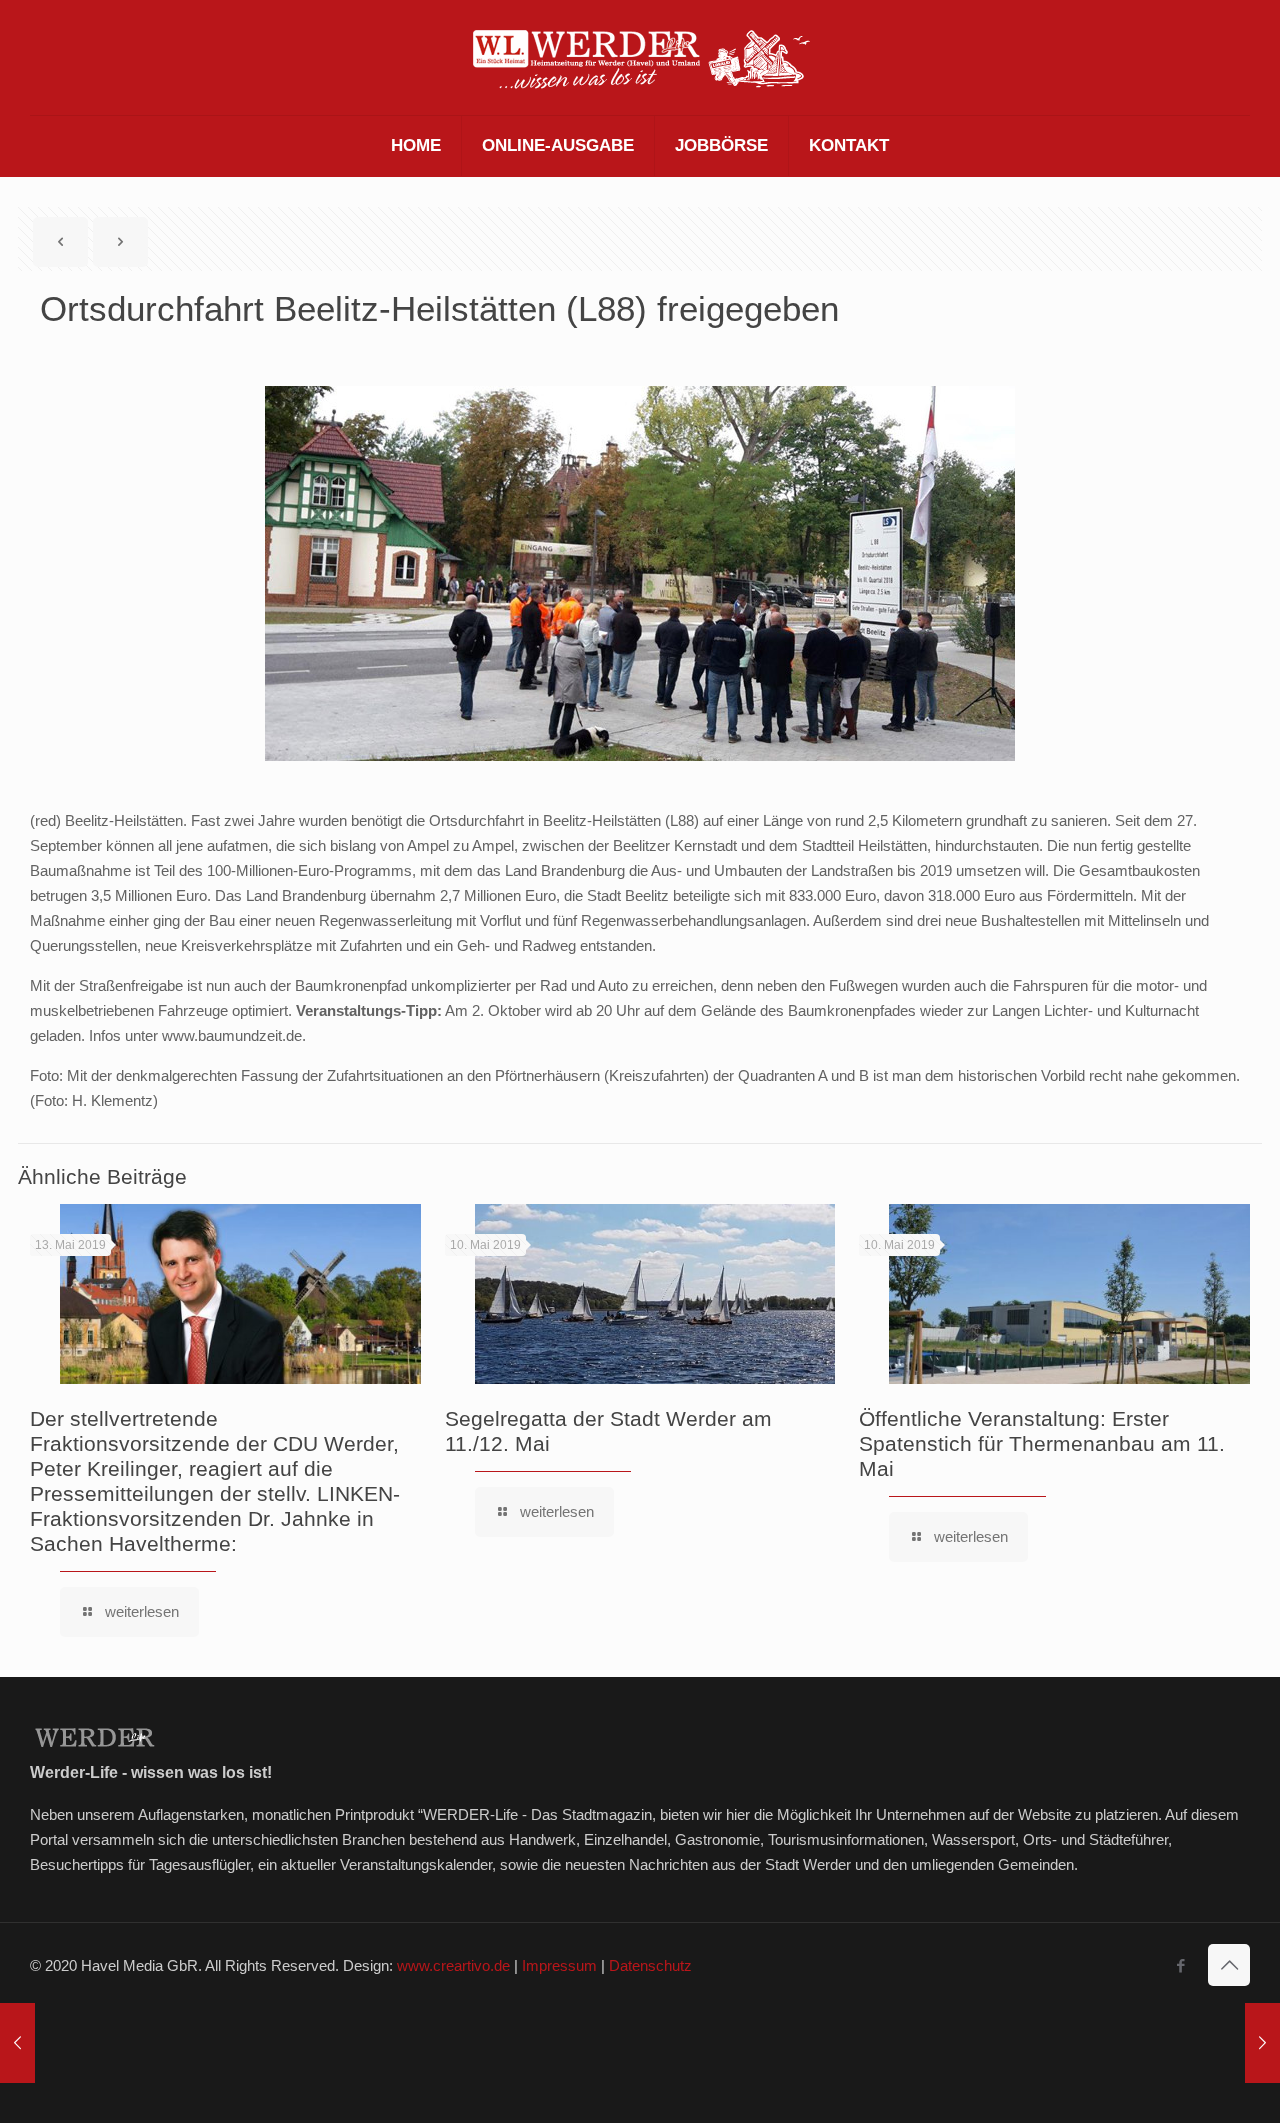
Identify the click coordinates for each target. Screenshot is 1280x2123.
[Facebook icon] (1180, 1965)
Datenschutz (650, 1965)
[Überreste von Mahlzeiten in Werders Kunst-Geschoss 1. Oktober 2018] (17, 2043)
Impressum (559, 1965)
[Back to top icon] (1229, 1965)
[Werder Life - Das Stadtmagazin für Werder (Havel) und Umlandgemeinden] (640, 57)
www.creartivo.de (453, 1965)
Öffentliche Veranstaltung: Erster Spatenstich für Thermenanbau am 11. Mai (1042, 1443)
